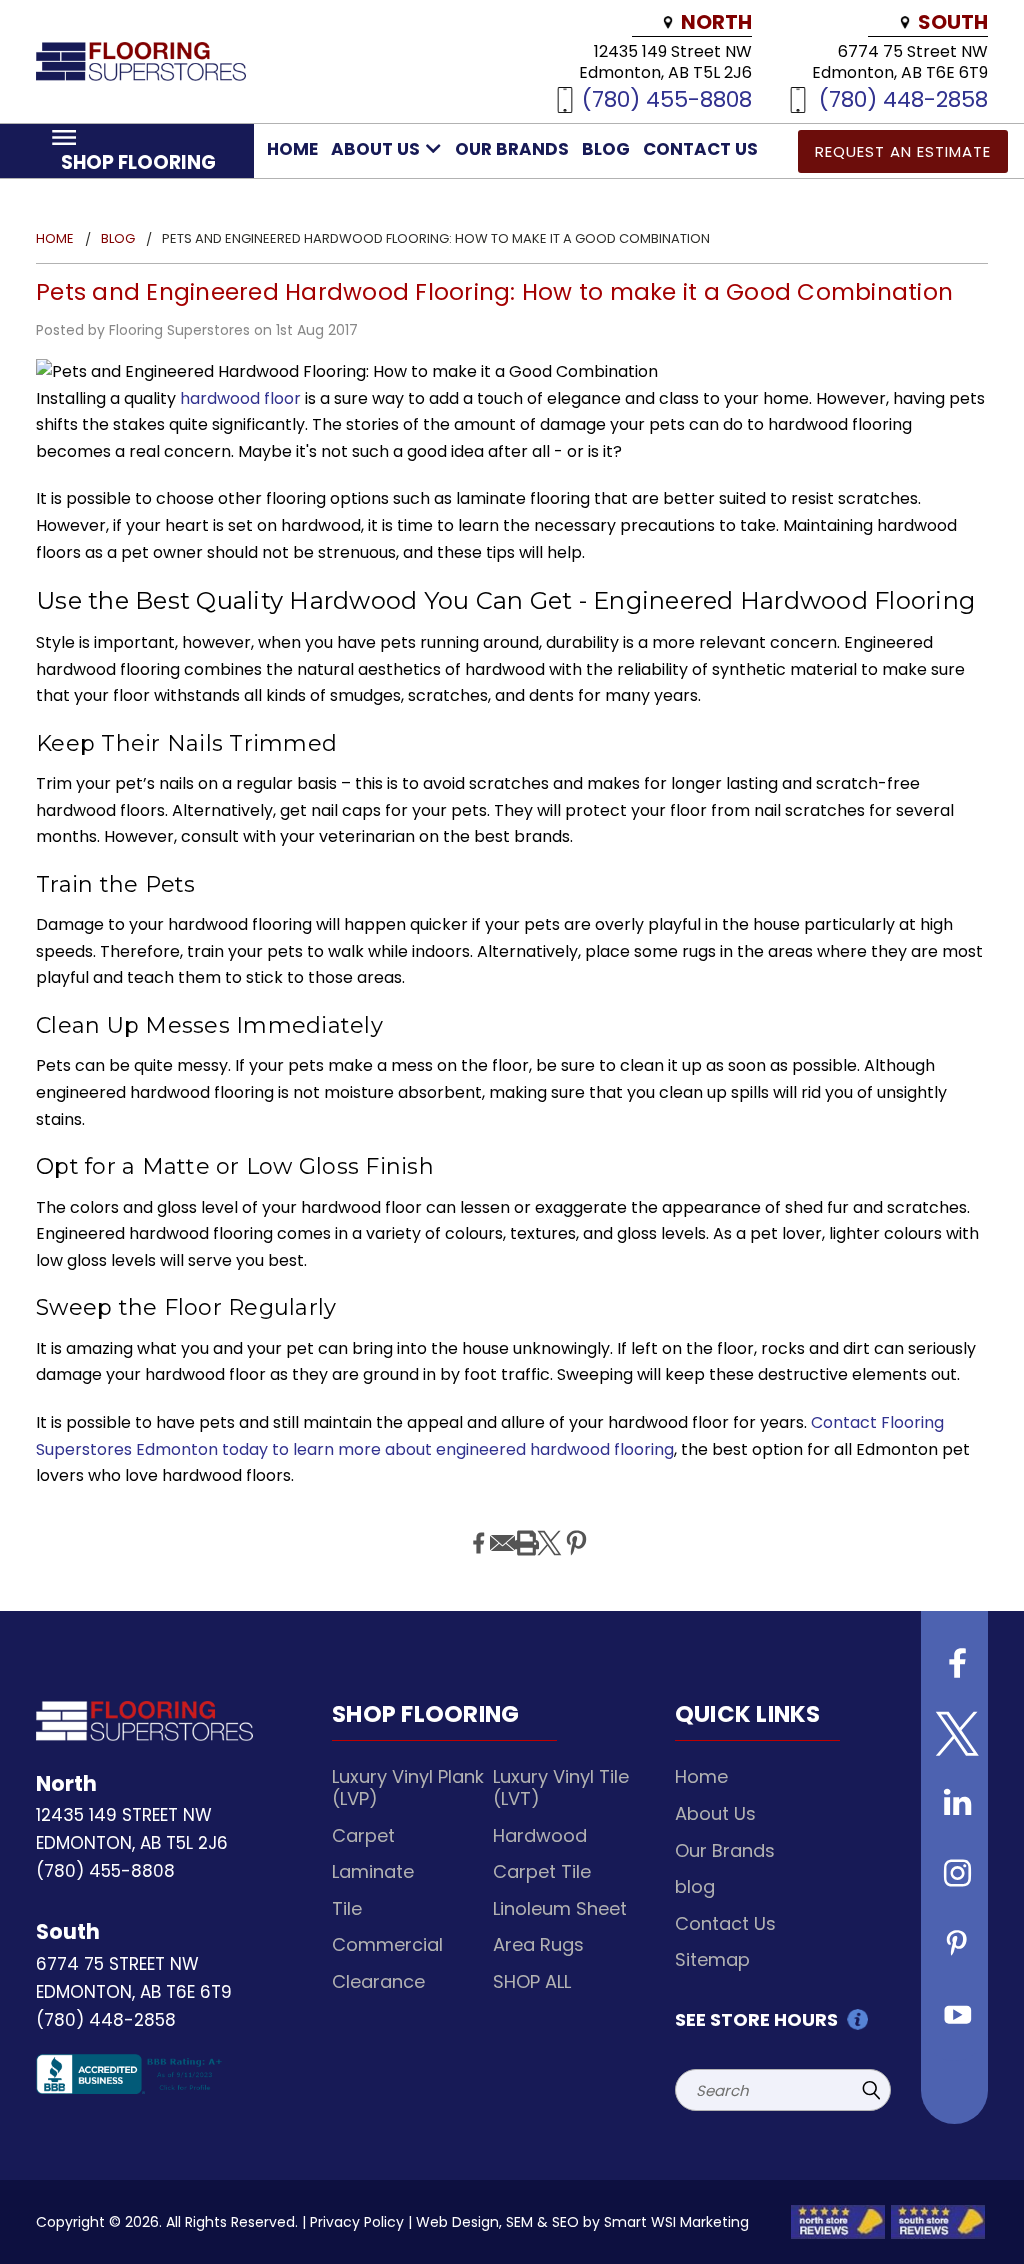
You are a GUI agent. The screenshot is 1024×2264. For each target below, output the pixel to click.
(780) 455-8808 (667, 98)
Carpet (363, 1835)
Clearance (378, 1981)
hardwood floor (242, 398)
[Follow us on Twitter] (955, 1736)
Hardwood (540, 1835)
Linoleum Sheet (560, 1908)
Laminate (373, 1871)
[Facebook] (476, 1528)
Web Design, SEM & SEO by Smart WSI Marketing (582, 2222)
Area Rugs (538, 1944)
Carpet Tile (542, 1871)
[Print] (524, 1528)
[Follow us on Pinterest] (955, 1946)
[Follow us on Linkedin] (955, 1806)
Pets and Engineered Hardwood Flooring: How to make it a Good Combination (494, 292)
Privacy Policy (357, 2222)
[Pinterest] (574, 1528)
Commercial (387, 1944)
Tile (347, 1908)
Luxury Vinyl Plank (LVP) (408, 1787)
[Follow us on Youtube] (955, 2016)
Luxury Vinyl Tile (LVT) (561, 1787)
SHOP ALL (532, 1981)
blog (606, 149)
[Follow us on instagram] (955, 1876)
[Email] (500, 1528)
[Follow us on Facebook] (955, 1666)
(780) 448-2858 (903, 98)
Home (292, 149)
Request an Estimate (903, 151)
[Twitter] (547, 1528)
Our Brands (512, 149)
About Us (377, 149)
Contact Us (700, 149)
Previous (993, 2201)
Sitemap (712, 1959)
